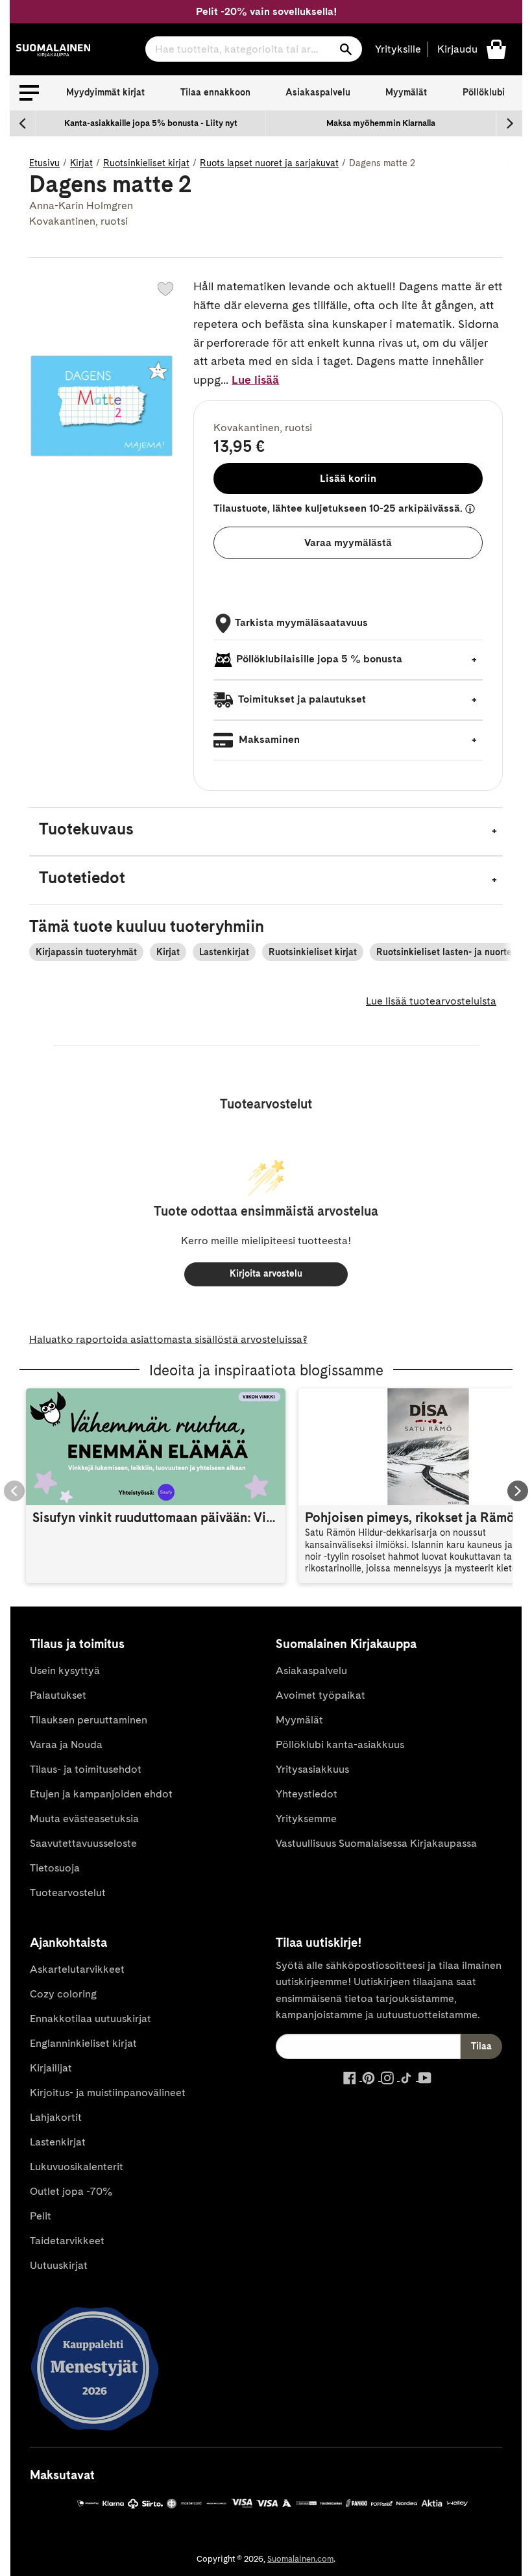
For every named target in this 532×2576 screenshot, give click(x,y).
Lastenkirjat (224, 952)
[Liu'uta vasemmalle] (23, 123)
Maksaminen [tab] (268, 739)
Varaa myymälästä (348, 543)
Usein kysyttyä (65, 1670)
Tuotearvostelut (68, 1893)
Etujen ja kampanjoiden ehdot (101, 1794)
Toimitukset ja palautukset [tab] (301, 699)
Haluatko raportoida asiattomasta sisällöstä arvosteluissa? (168, 1339)
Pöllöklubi (484, 92)
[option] (151, 123)
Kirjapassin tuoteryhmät (86, 952)
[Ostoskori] (496, 48)
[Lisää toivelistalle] (165, 289)
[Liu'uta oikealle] (509, 123)
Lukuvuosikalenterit (77, 2167)
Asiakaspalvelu (318, 92)
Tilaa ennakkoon (215, 92)
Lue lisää (255, 380)
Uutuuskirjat (59, 2265)
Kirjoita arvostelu (266, 1273)
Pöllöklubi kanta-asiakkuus (340, 1744)
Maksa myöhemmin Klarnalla (381, 123)
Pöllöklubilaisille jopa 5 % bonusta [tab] (319, 659)
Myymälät (406, 92)
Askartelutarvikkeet (77, 1969)
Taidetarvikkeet (67, 2241)
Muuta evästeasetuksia (84, 1819)
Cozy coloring (63, 1994)
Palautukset (58, 1695)
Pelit (41, 2216)
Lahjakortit (56, 2117)
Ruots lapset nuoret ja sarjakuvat (269, 163)
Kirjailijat (51, 2068)
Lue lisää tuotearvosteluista (431, 1001)
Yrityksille (398, 49)
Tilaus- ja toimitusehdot (86, 1769)
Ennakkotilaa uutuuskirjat (91, 2019)
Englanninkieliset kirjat (83, 2043)
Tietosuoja (55, 1868)
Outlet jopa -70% (71, 2191)
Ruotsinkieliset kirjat (146, 163)
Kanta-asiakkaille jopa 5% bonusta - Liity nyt (151, 123)
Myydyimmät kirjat (105, 92)
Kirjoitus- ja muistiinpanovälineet (108, 2093)
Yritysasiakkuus (312, 1769)
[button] (29, 93)
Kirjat (81, 163)
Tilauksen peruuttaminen (89, 1720)
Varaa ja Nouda (66, 1744)
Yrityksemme (306, 1819)
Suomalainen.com (300, 2559)
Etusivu (44, 163)
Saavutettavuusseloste (83, 1843)
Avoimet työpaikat (320, 1695)
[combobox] (254, 49)
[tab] (266, 832)
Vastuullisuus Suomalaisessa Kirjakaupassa (376, 1843)
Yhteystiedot (307, 1794)
